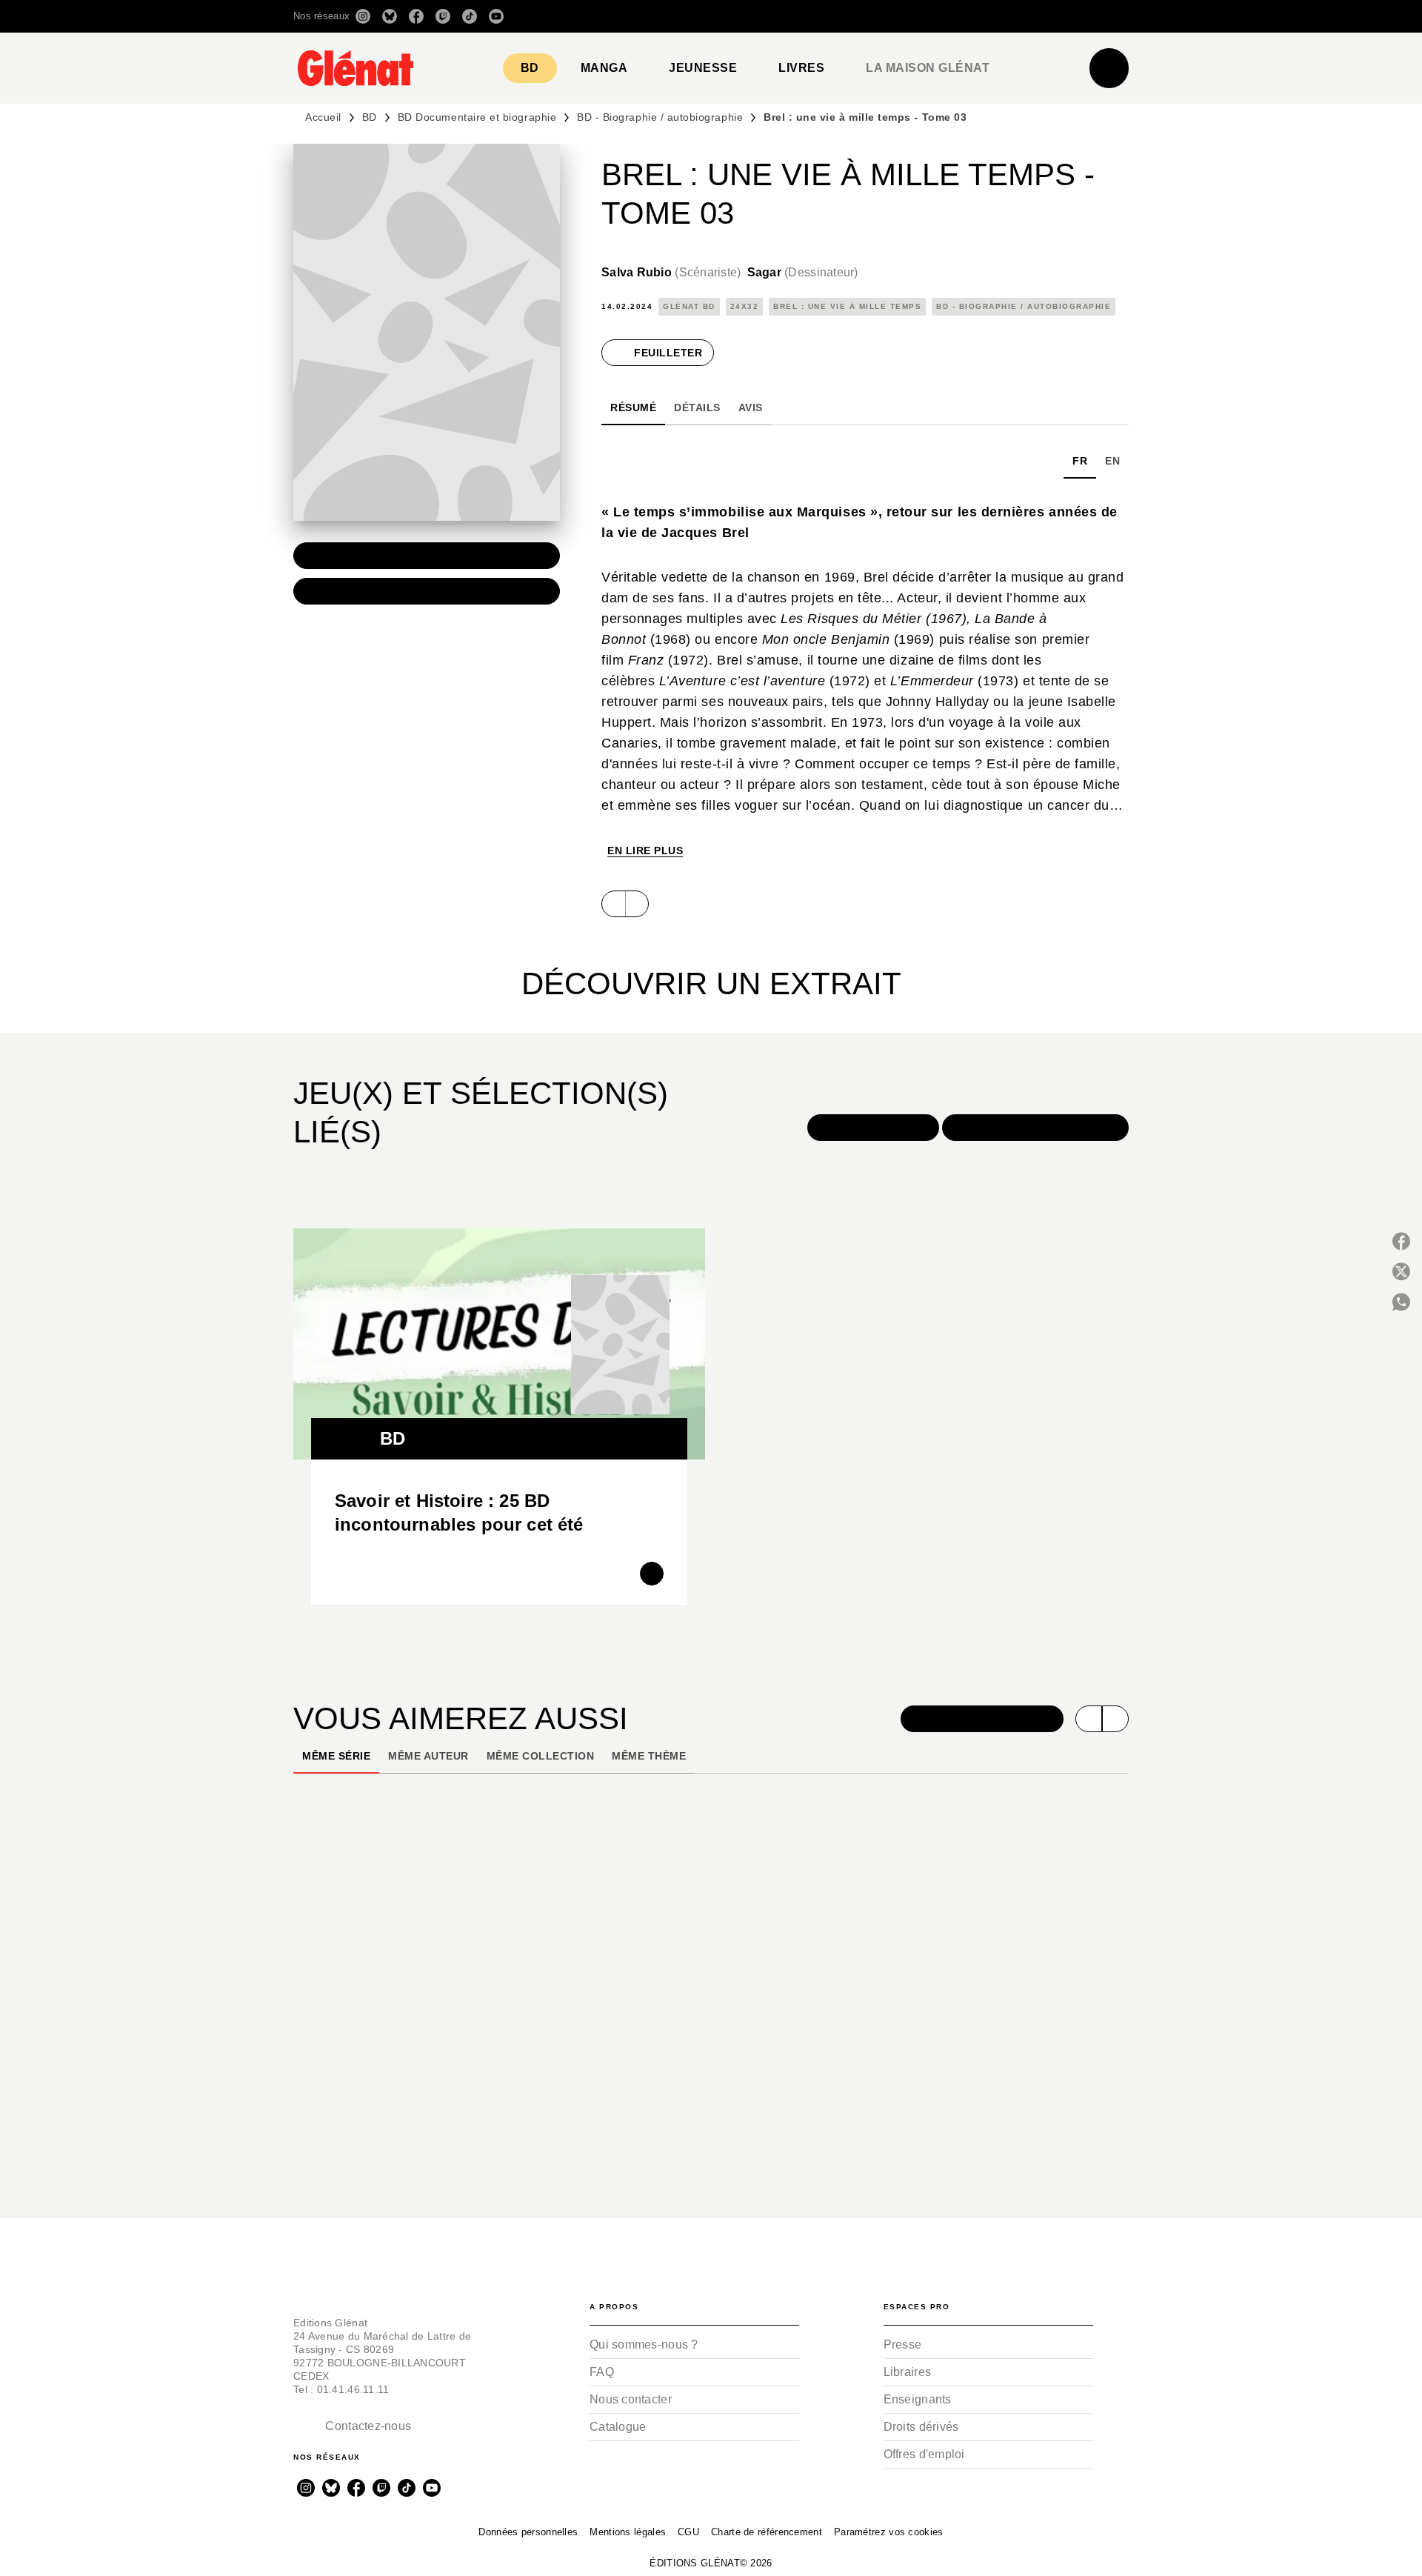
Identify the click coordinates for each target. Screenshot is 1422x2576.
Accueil (323, 117)
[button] (920, 16)
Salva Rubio (671, 272)
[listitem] (363, 16)
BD (370, 117)
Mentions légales (628, 2532)
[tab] (530, 68)
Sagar (803, 272)
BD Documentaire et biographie (477, 117)
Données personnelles (528, 2532)
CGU (688, 2532)
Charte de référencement (767, 2532)
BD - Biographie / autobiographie (660, 117)
